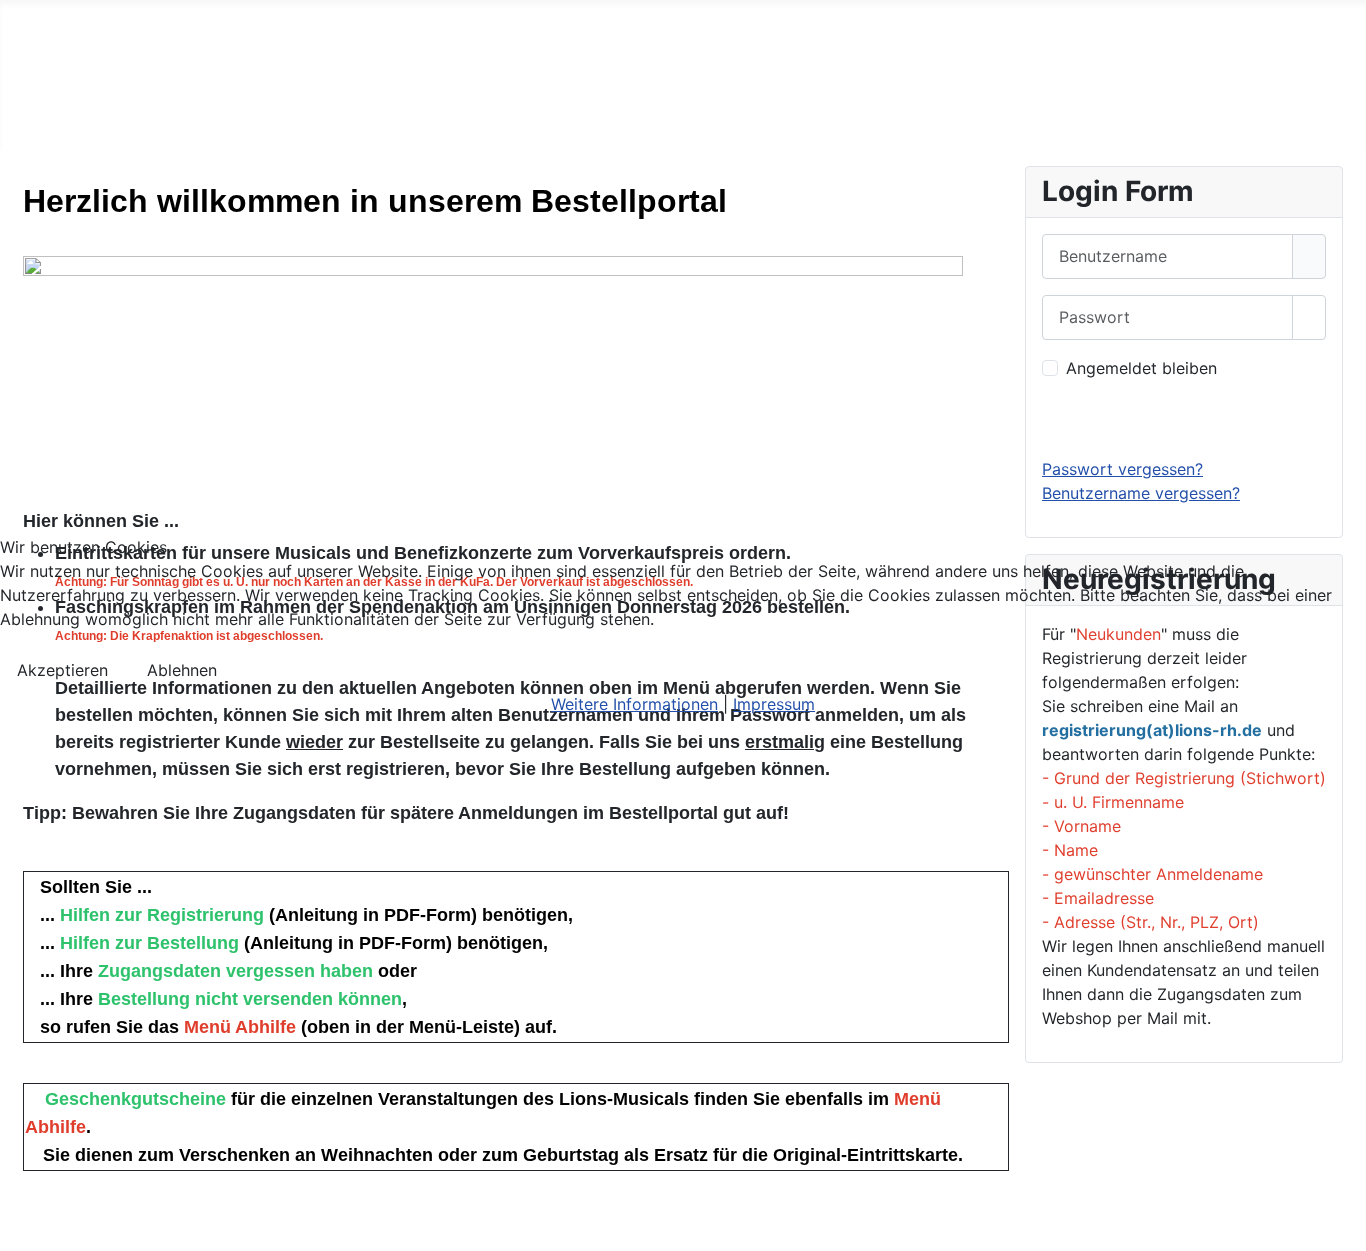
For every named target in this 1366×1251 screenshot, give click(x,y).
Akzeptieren (62, 670)
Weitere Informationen (634, 704)
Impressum (774, 704)
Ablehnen (182, 670)
